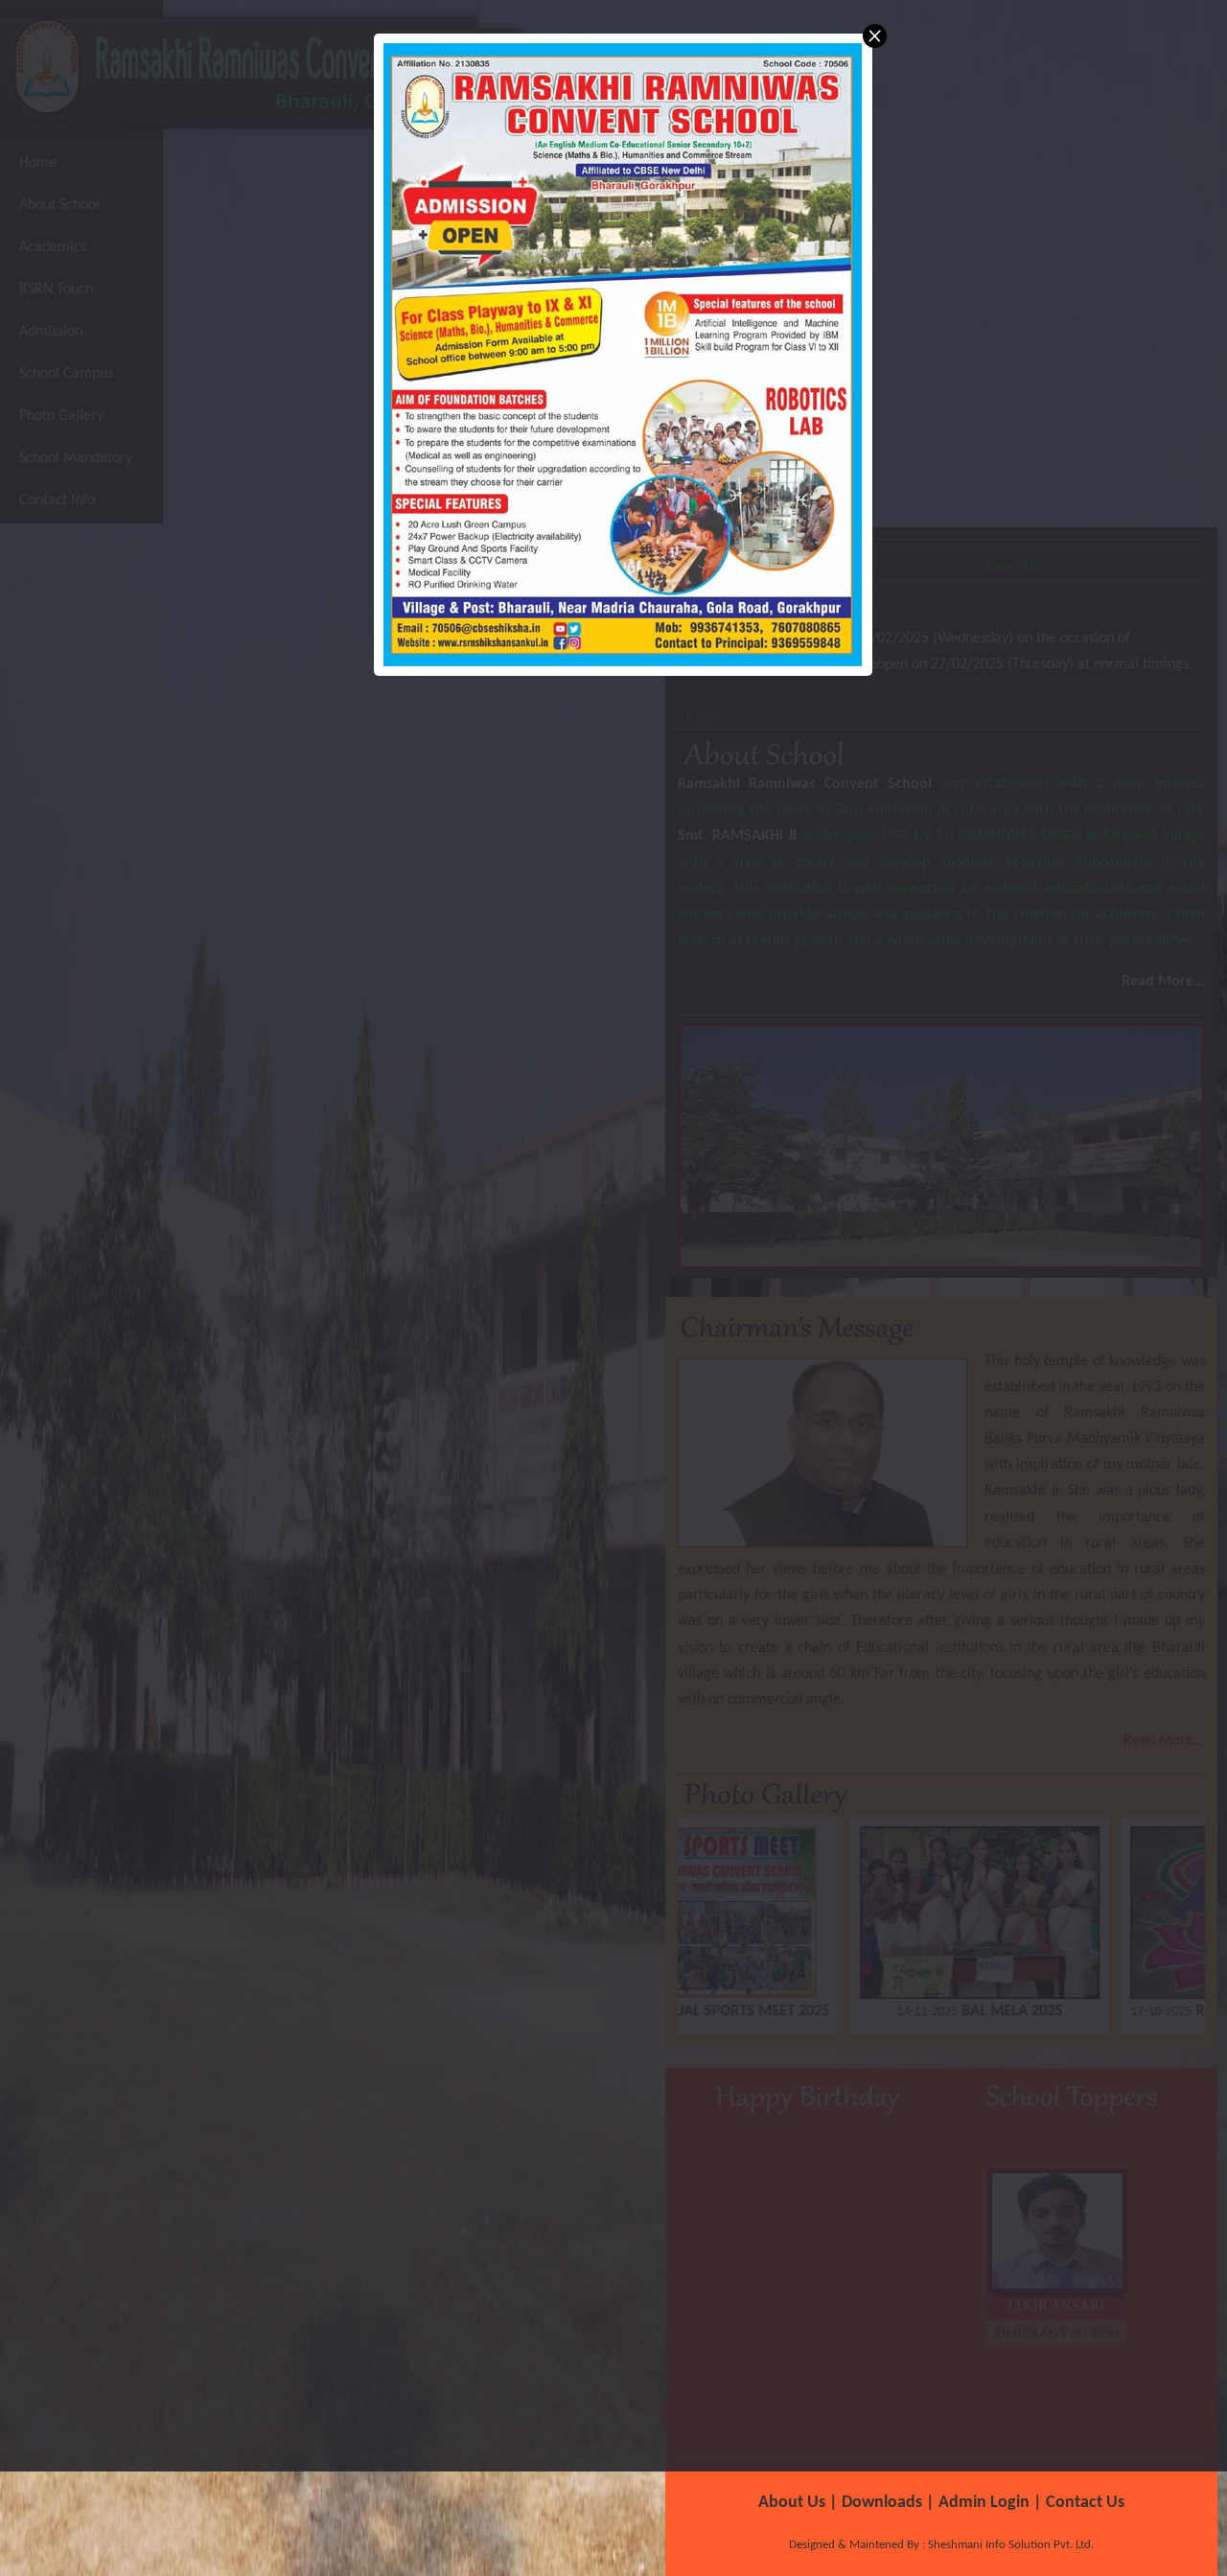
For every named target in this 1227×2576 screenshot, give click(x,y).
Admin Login (984, 2503)
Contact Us (1085, 2503)
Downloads (882, 2503)
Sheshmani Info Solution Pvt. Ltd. (1009, 2545)
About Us (792, 2503)
